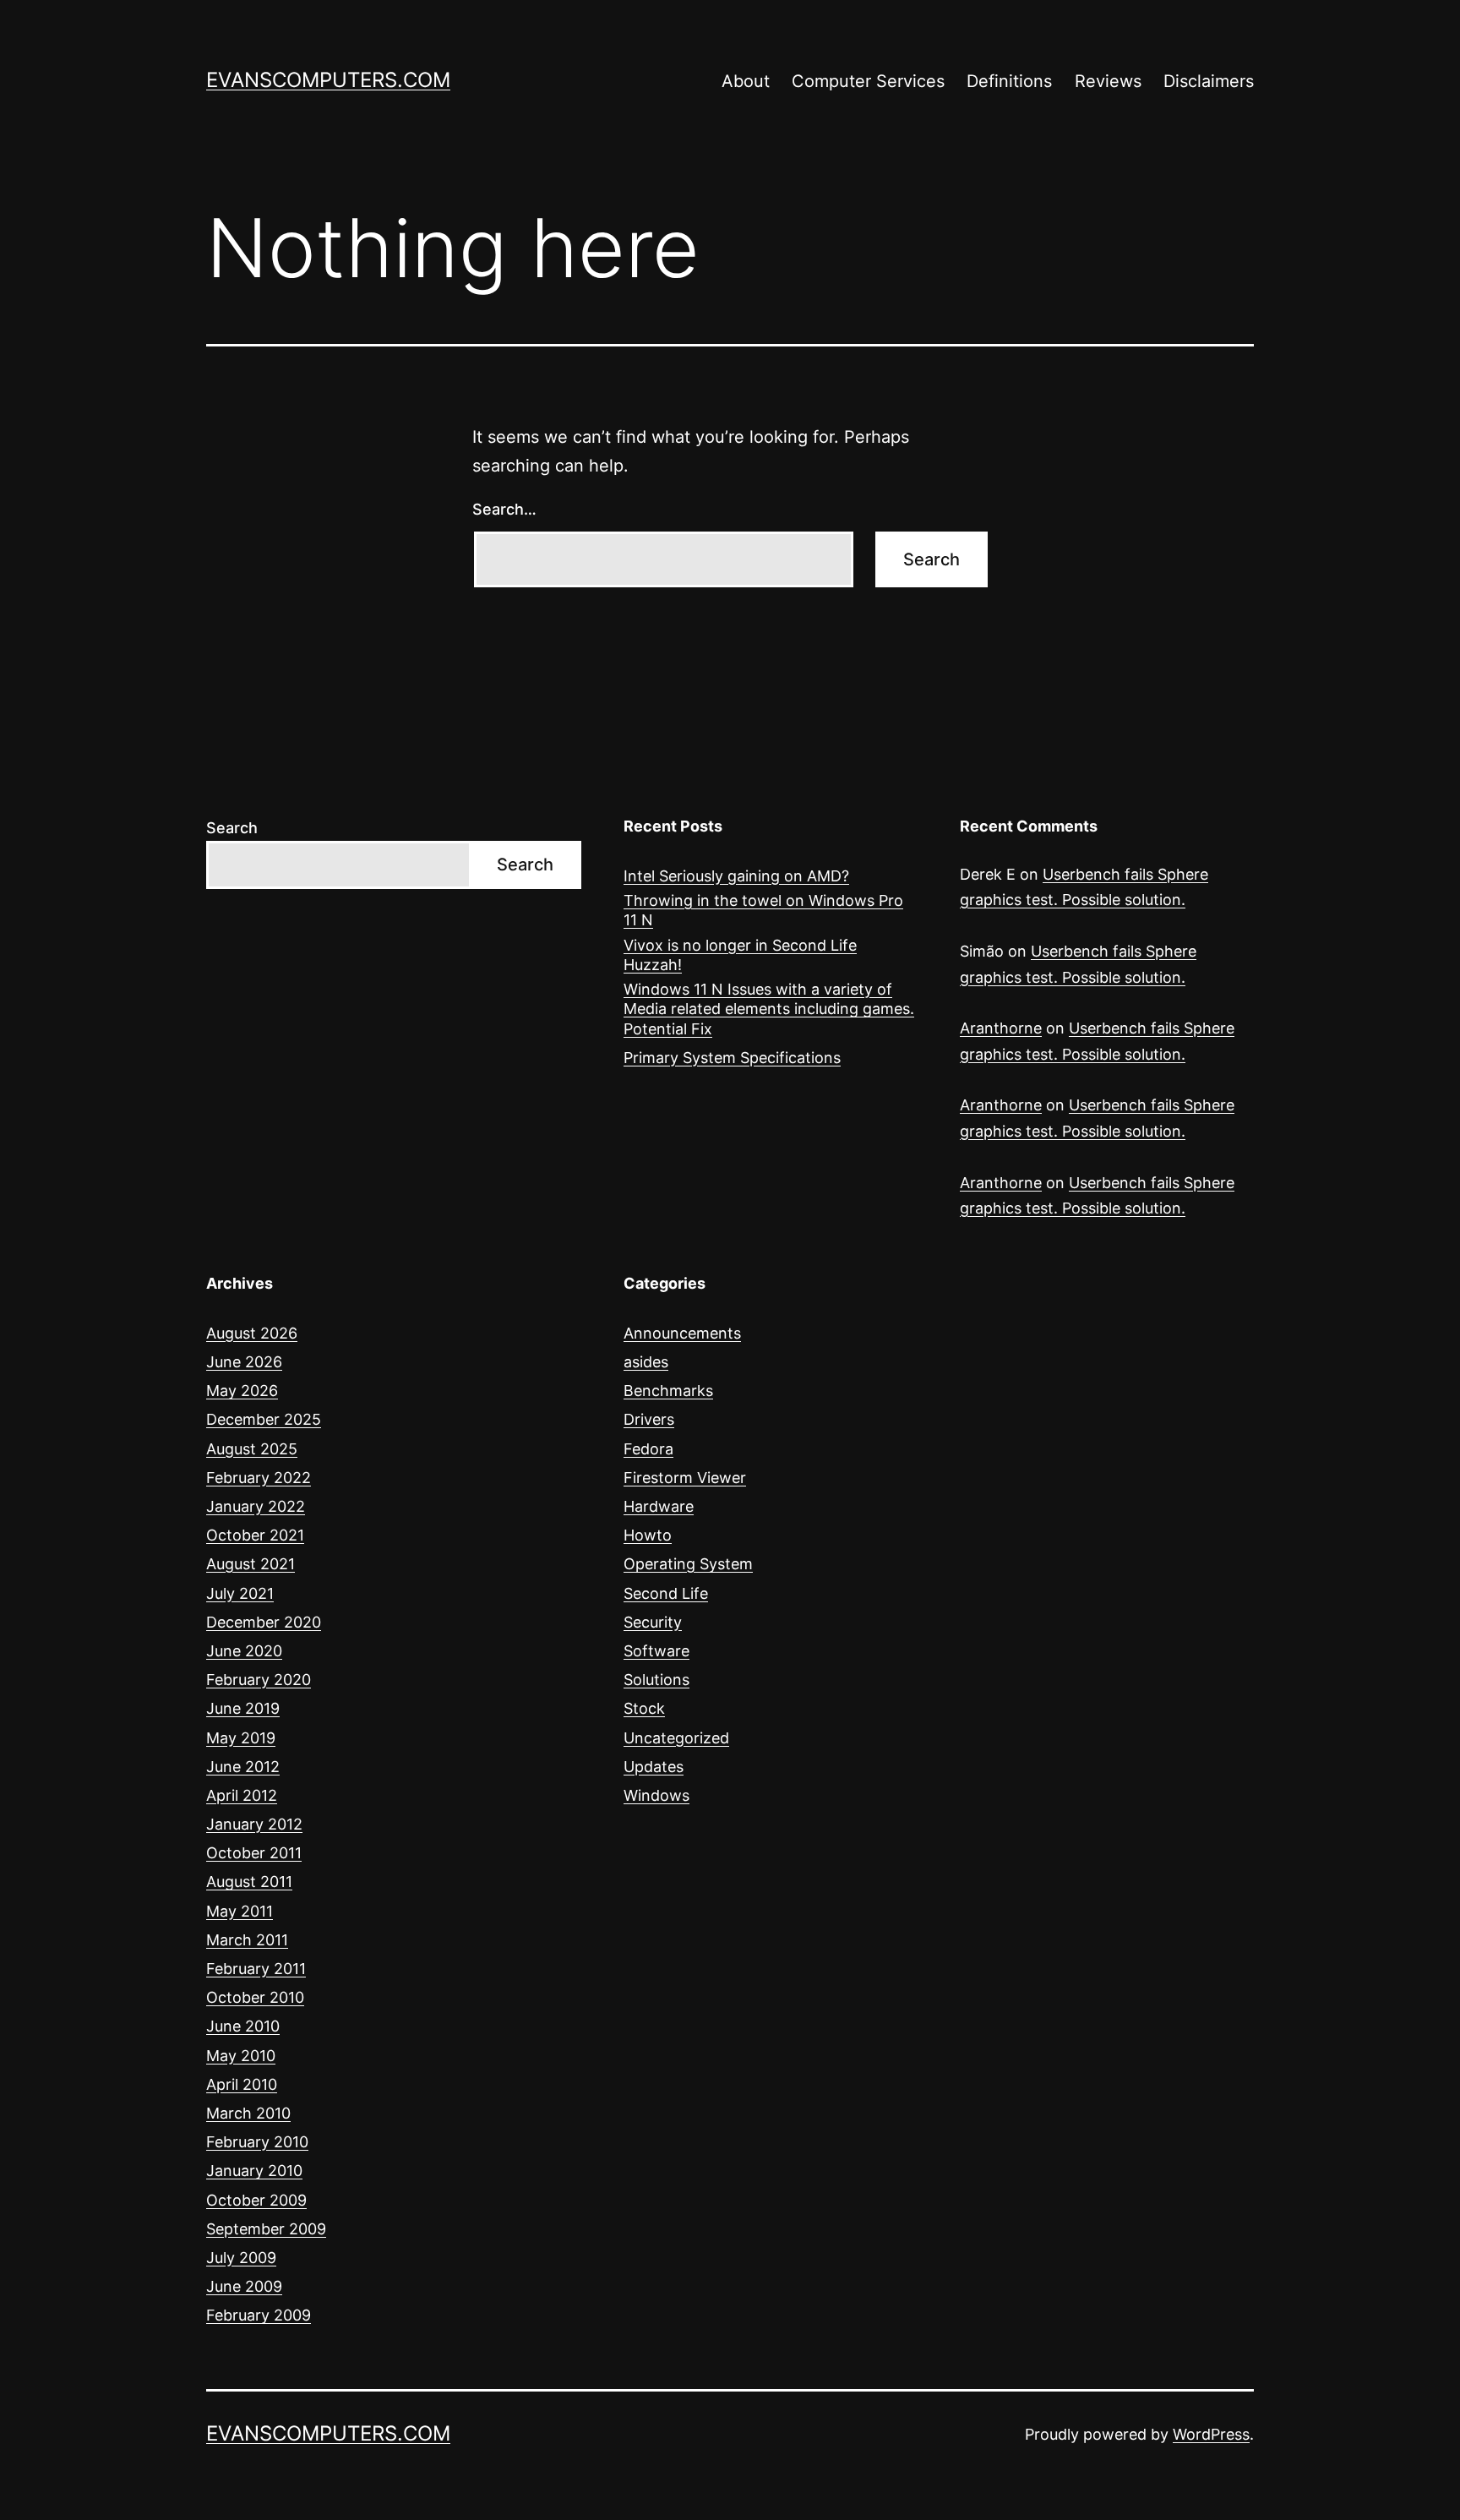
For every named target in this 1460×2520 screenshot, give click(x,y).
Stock (644, 1708)
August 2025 (252, 1449)
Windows (656, 1795)
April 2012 (242, 1795)
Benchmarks (668, 1391)
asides (646, 1362)
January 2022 (256, 1506)
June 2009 (244, 2286)
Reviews (1108, 81)
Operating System (688, 1564)
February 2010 (257, 2142)
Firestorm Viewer (685, 1478)
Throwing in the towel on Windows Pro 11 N (763, 910)
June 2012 (243, 1767)
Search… (504, 509)
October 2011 (254, 1853)
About (746, 81)
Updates (654, 1767)
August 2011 (249, 1882)
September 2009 (266, 2229)
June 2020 (244, 1651)
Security (653, 1622)
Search (232, 828)
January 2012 (254, 1824)
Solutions (656, 1680)
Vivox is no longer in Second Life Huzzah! (740, 955)
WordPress (1211, 2434)
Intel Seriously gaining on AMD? (736, 876)
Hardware (659, 1506)
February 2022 (259, 1478)
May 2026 (242, 1391)
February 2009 (259, 2315)
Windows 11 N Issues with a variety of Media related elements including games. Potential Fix (769, 1009)
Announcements (682, 1333)
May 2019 (241, 1738)
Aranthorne (1001, 1028)
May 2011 (240, 1911)
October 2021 (255, 1535)
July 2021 (240, 1593)
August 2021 (251, 1564)
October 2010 (255, 1997)
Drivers (649, 1419)
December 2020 (264, 1622)
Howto (648, 1535)
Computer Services (868, 81)
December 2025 (264, 1419)
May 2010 (241, 2056)
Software (656, 1651)
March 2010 (248, 2113)
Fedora (648, 1449)
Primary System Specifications (732, 1058)
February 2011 (256, 1969)
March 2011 (247, 1940)
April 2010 (242, 2084)
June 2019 (243, 1708)
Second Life (666, 1593)
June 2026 (244, 1362)
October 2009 (256, 2200)
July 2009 (241, 2258)
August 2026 (252, 1333)
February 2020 (259, 1680)
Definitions (1009, 81)
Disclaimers (1209, 81)
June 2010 (243, 2026)
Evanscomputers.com (328, 80)
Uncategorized (676, 1738)
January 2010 (254, 2171)
